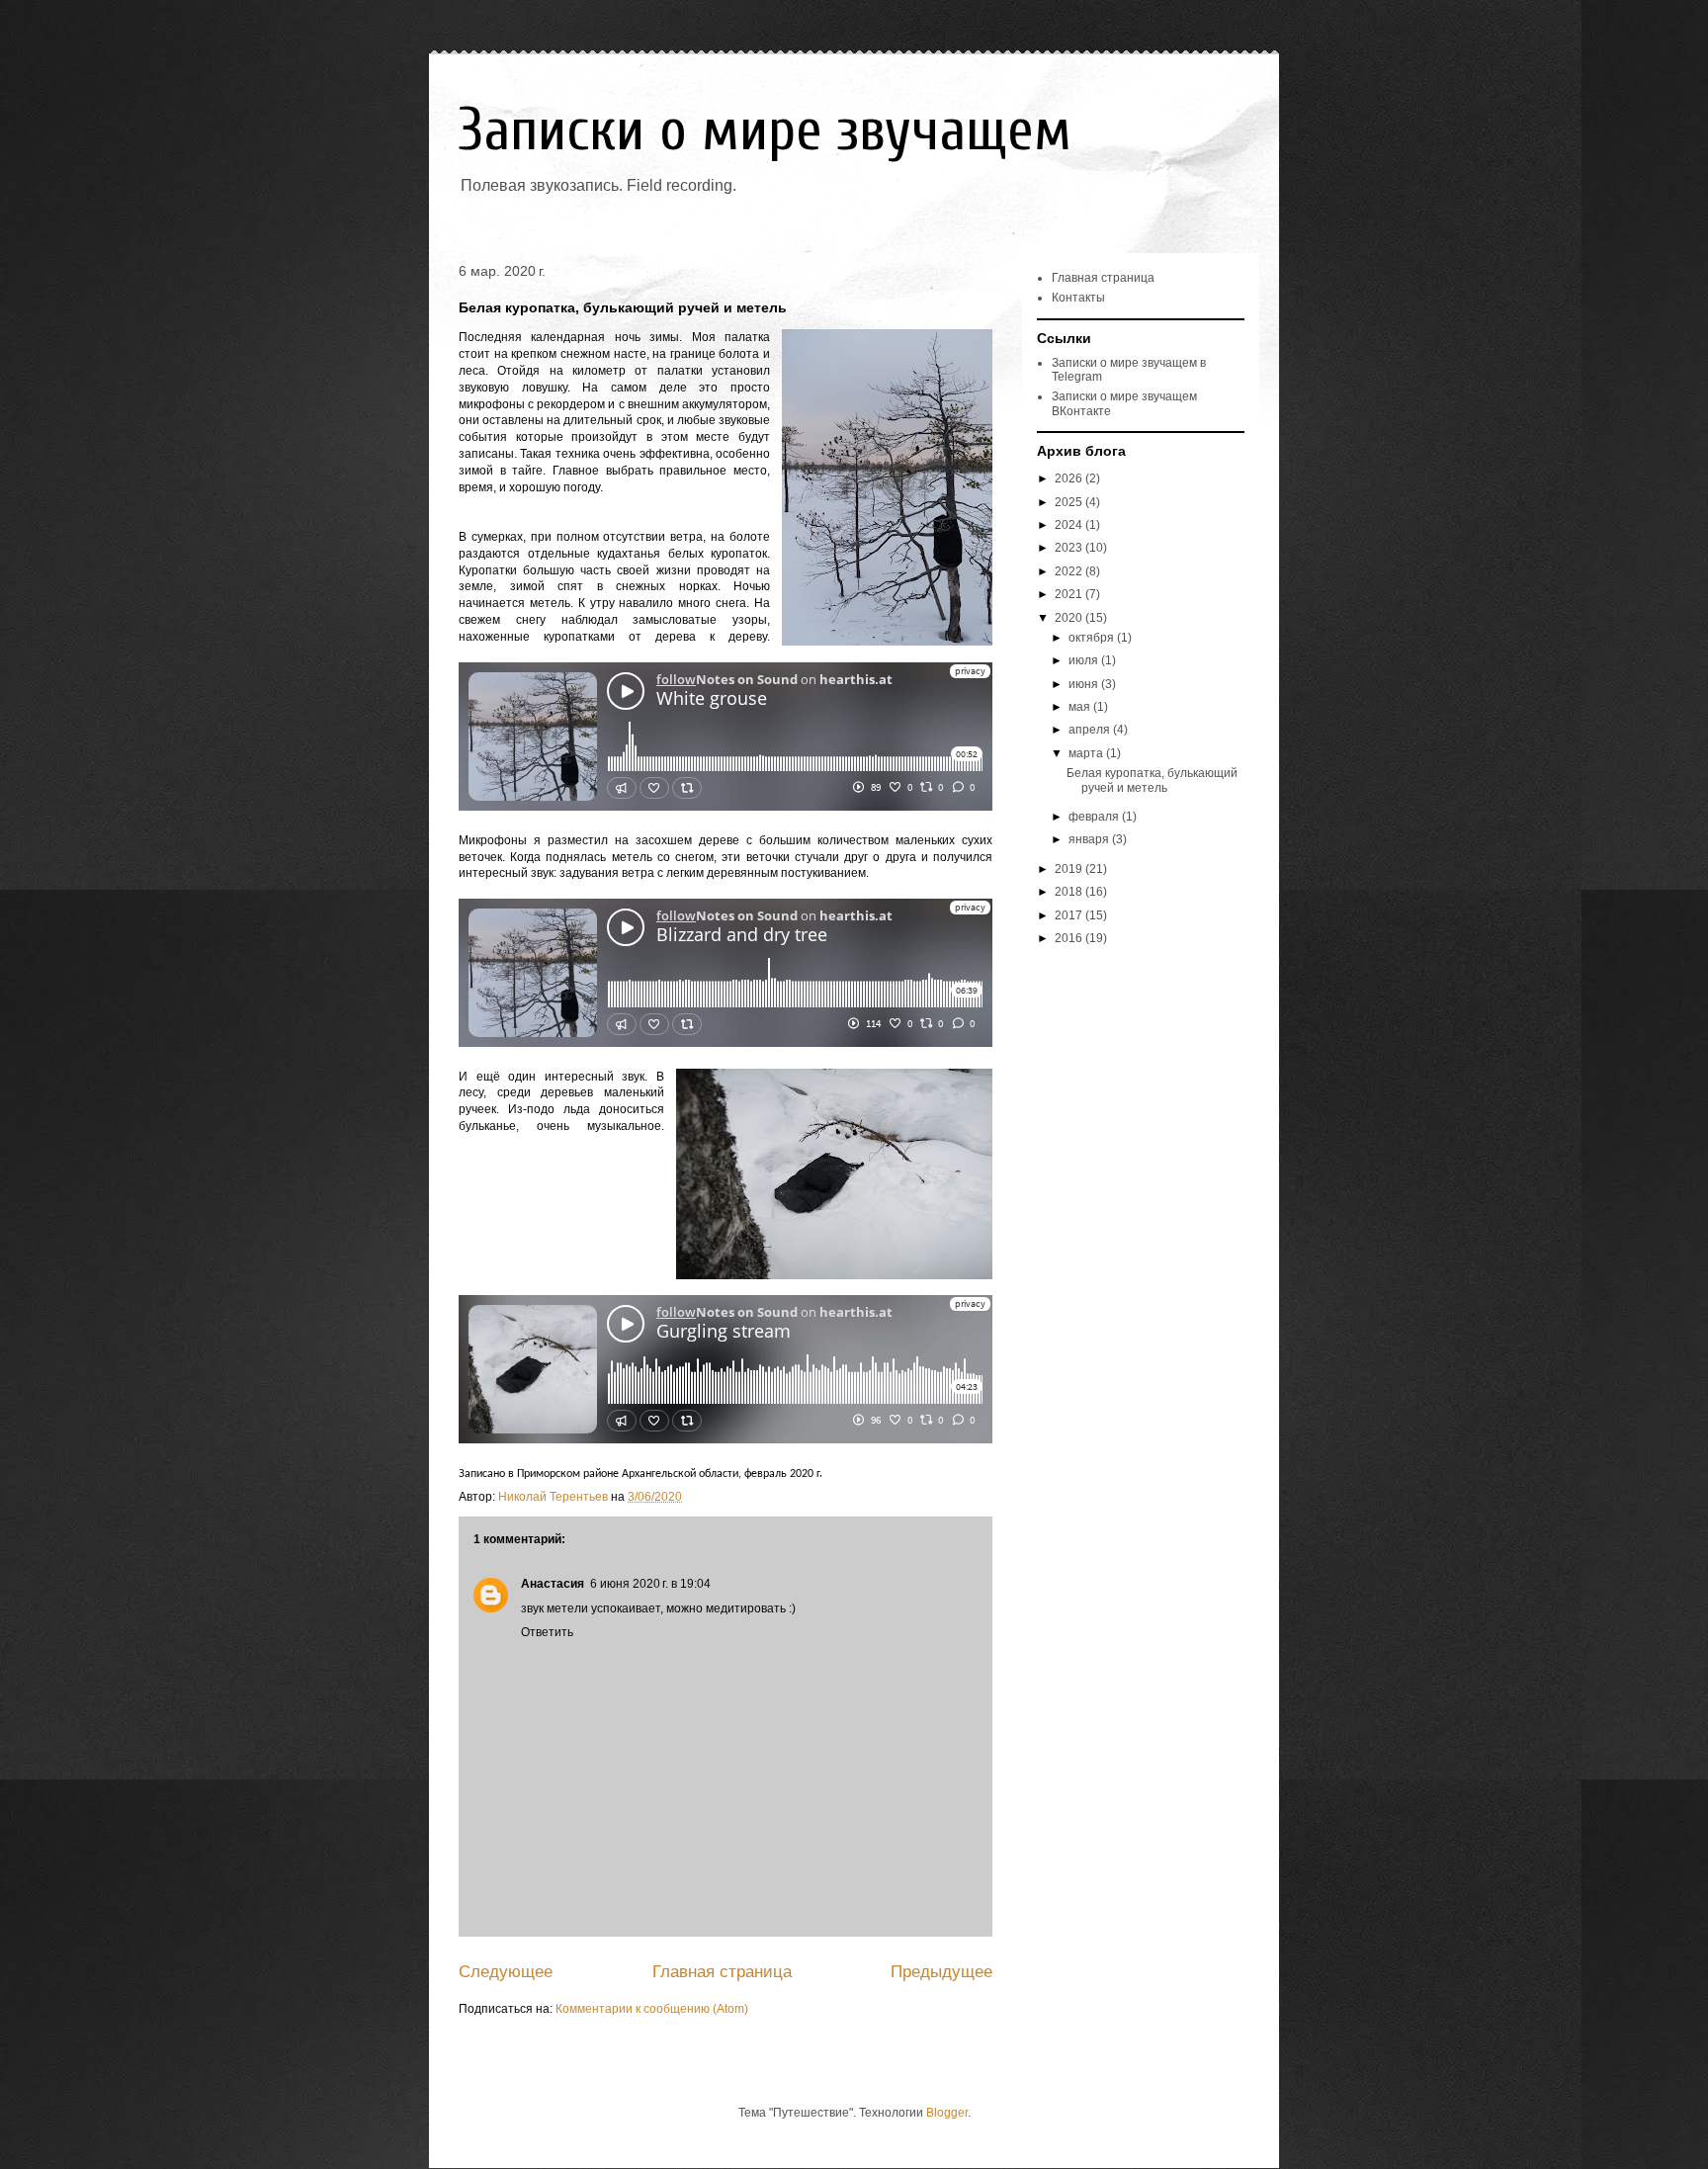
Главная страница (722, 1972)
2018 (1070, 892)
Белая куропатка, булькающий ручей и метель (1152, 780)
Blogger (947, 2113)
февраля (1095, 817)
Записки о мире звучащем (765, 130)
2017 (1070, 915)
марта (1087, 753)
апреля (1091, 730)
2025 (1070, 502)
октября (1093, 638)
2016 (1070, 938)
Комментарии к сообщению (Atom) (652, 2009)
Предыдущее (941, 1972)
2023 (1070, 548)
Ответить (547, 1632)
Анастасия (553, 1584)
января (1090, 839)
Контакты (1078, 298)
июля (1085, 660)
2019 (1070, 869)
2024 (1070, 525)
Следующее (506, 1972)
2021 (1070, 594)
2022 (1070, 571)
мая (1081, 707)
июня (1085, 684)
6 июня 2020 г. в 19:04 (650, 1584)
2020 (1070, 618)
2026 (1070, 478)
